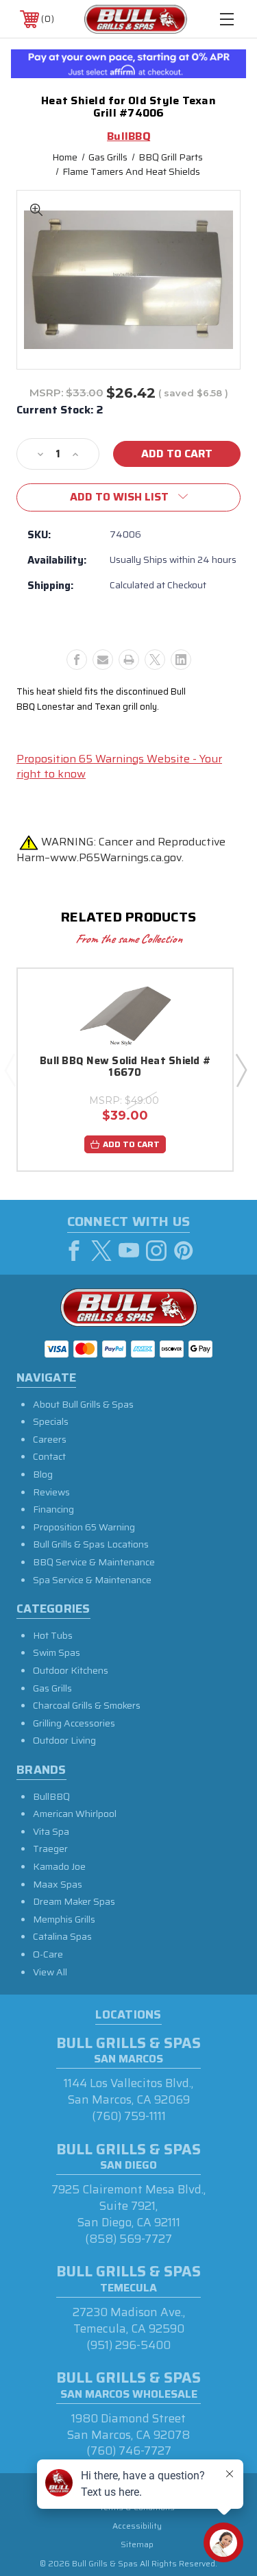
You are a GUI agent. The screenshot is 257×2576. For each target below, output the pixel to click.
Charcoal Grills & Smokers (87, 1705)
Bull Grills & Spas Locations (91, 1544)
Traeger (50, 1849)
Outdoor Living (64, 1740)
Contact (49, 1456)
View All (50, 1972)
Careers (50, 1439)
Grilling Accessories (74, 1723)
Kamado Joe (59, 1866)
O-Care (48, 1954)
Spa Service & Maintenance (92, 1580)
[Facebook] (77, 660)
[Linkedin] (181, 660)
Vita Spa (51, 1831)
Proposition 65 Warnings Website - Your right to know (119, 766)
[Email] (103, 660)
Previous (10, 1070)
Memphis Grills (64, 1919)
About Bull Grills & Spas (83, 1404)
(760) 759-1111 (129, 2116)
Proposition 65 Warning (84, 1527)
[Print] (129, 660)
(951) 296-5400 (128, 2345)
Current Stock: (60, 410)
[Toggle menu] (227, 19)
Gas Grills (52, 1688)
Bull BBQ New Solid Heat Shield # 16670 (125, 1068)
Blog (43, 1474)
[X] (155, 660)
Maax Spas (58, 1884)
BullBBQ (51, 1796)
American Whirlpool (75, 1814)
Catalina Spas (62, 1936)
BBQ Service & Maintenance (94, 1562)
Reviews (51, 1492)
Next (241, 1070)
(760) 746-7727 (129, 2451)
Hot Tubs (53, 1635)
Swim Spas (57, 1652)
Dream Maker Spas (74, 1901)
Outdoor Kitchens (71, 1670)
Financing (53, 1509)
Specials (51, 1421)
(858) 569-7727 (128, 2239)
